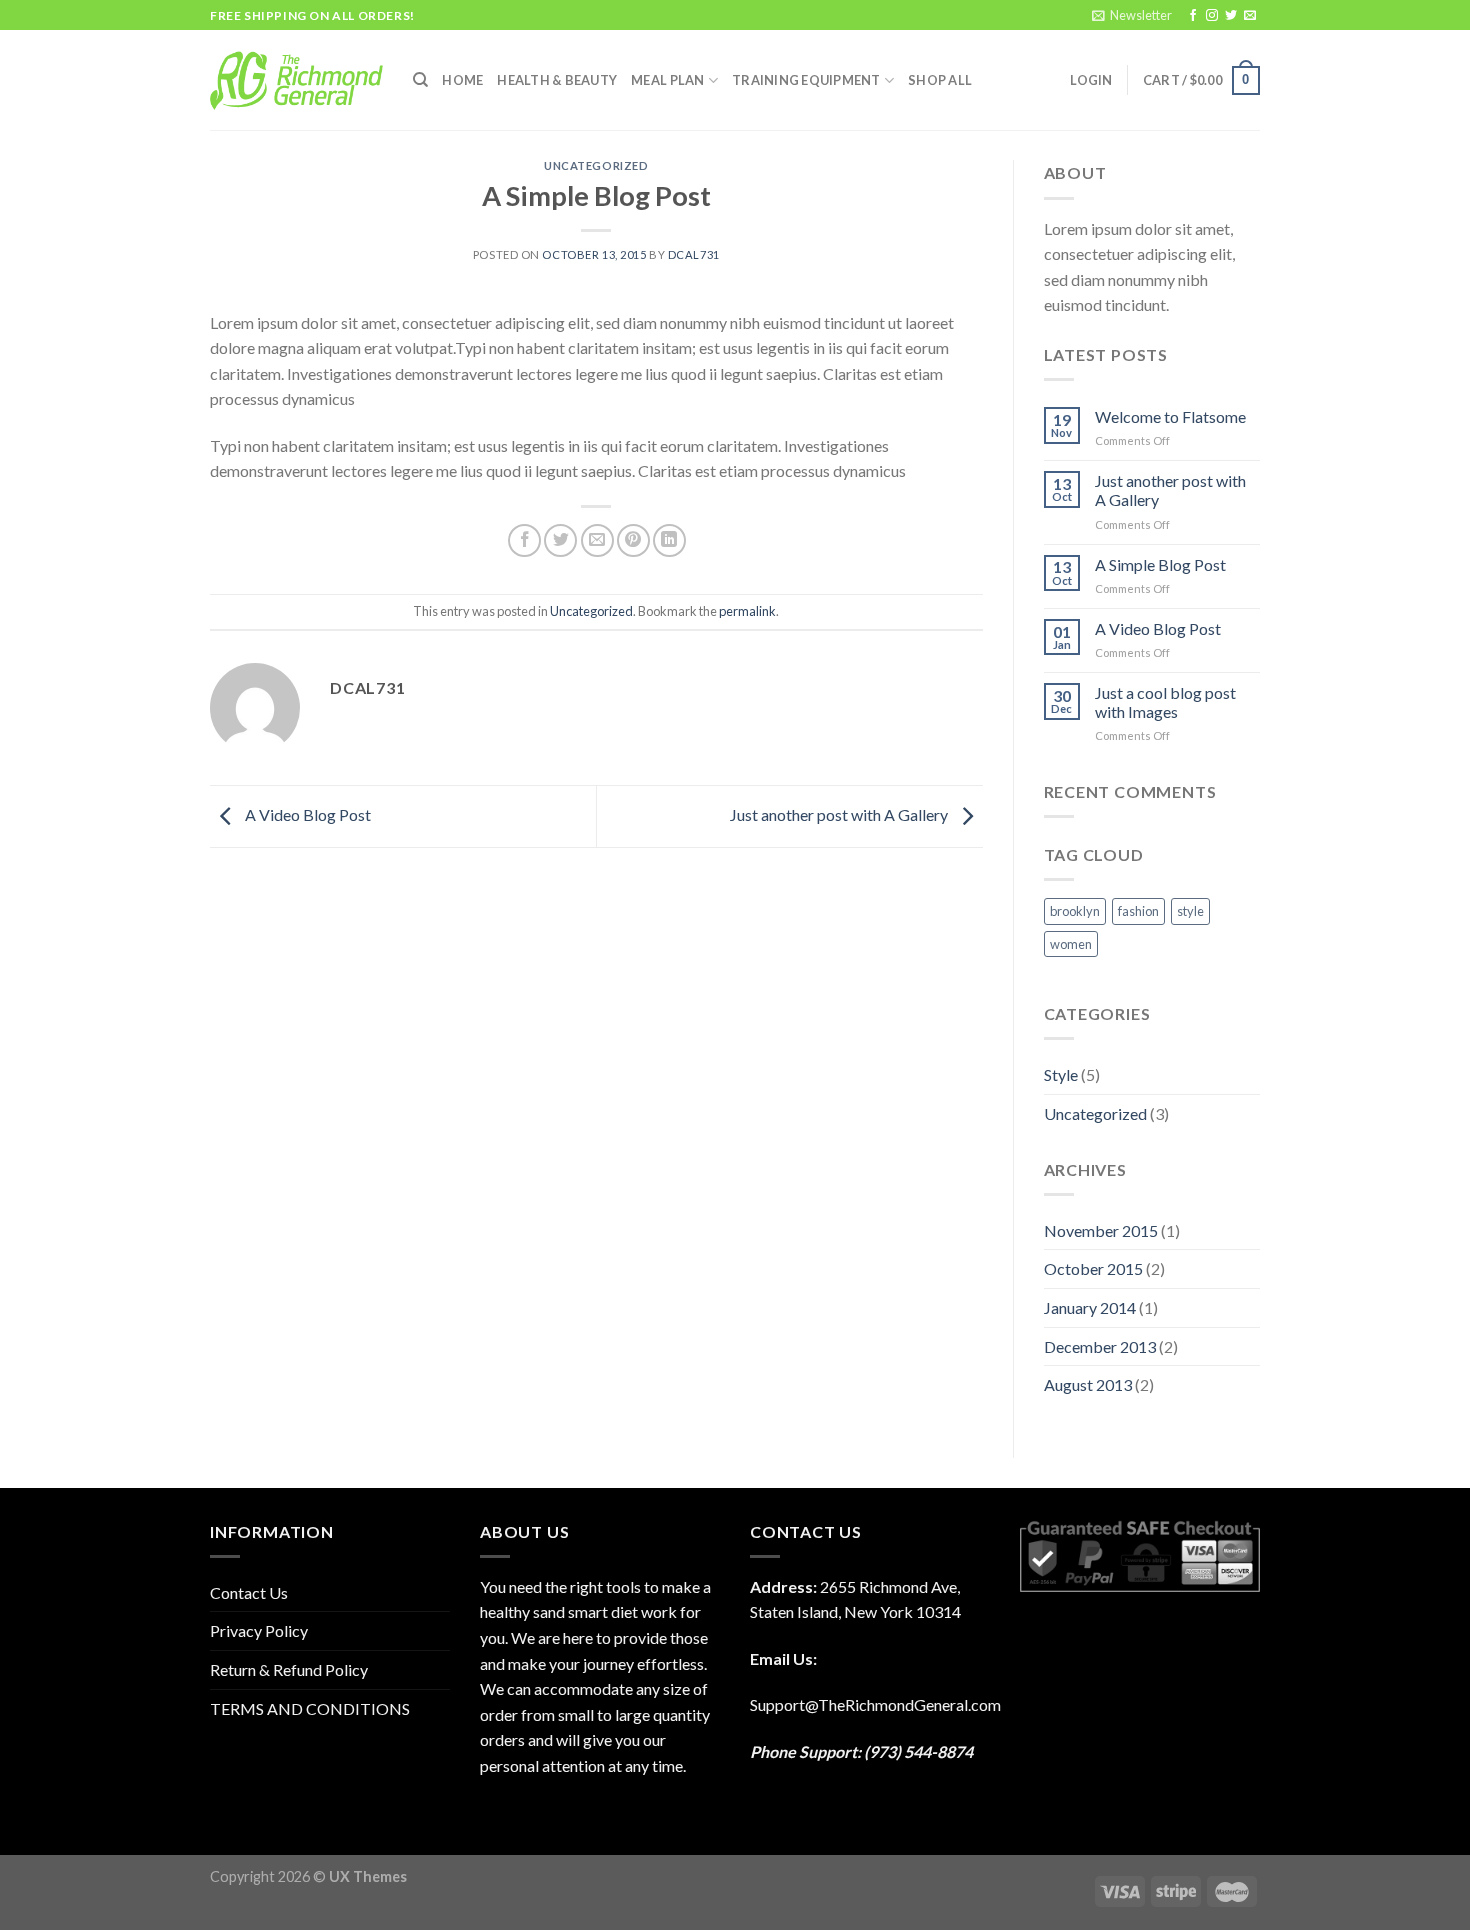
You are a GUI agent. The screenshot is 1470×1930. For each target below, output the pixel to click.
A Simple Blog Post (1160, 564)
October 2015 (1093, 1268)
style (1190, 911)
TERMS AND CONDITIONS (310, 1708)
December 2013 (1100, 1346)
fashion (1138, 911)
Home (462, 80)
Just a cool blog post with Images (1165, 702)
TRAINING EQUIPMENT (806, 80)
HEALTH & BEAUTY (557, 80)
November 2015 (1101, 1230)
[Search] (420, 80)
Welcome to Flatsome (1170, 416)
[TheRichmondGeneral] (296, 80)
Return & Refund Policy (289, 1669)
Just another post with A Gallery (840, 814)
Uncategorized (596, 165)
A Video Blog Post (306, 814)
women (1071, 944)
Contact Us (249, 1592)
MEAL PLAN (667, 80)
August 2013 (1088, 1384)
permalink (747, 611)
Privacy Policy (259, 1630)
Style (1061, 1074)
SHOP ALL (940, 80)
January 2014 (1090, 1307)
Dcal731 (694, 254)
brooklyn (1075, 911)
